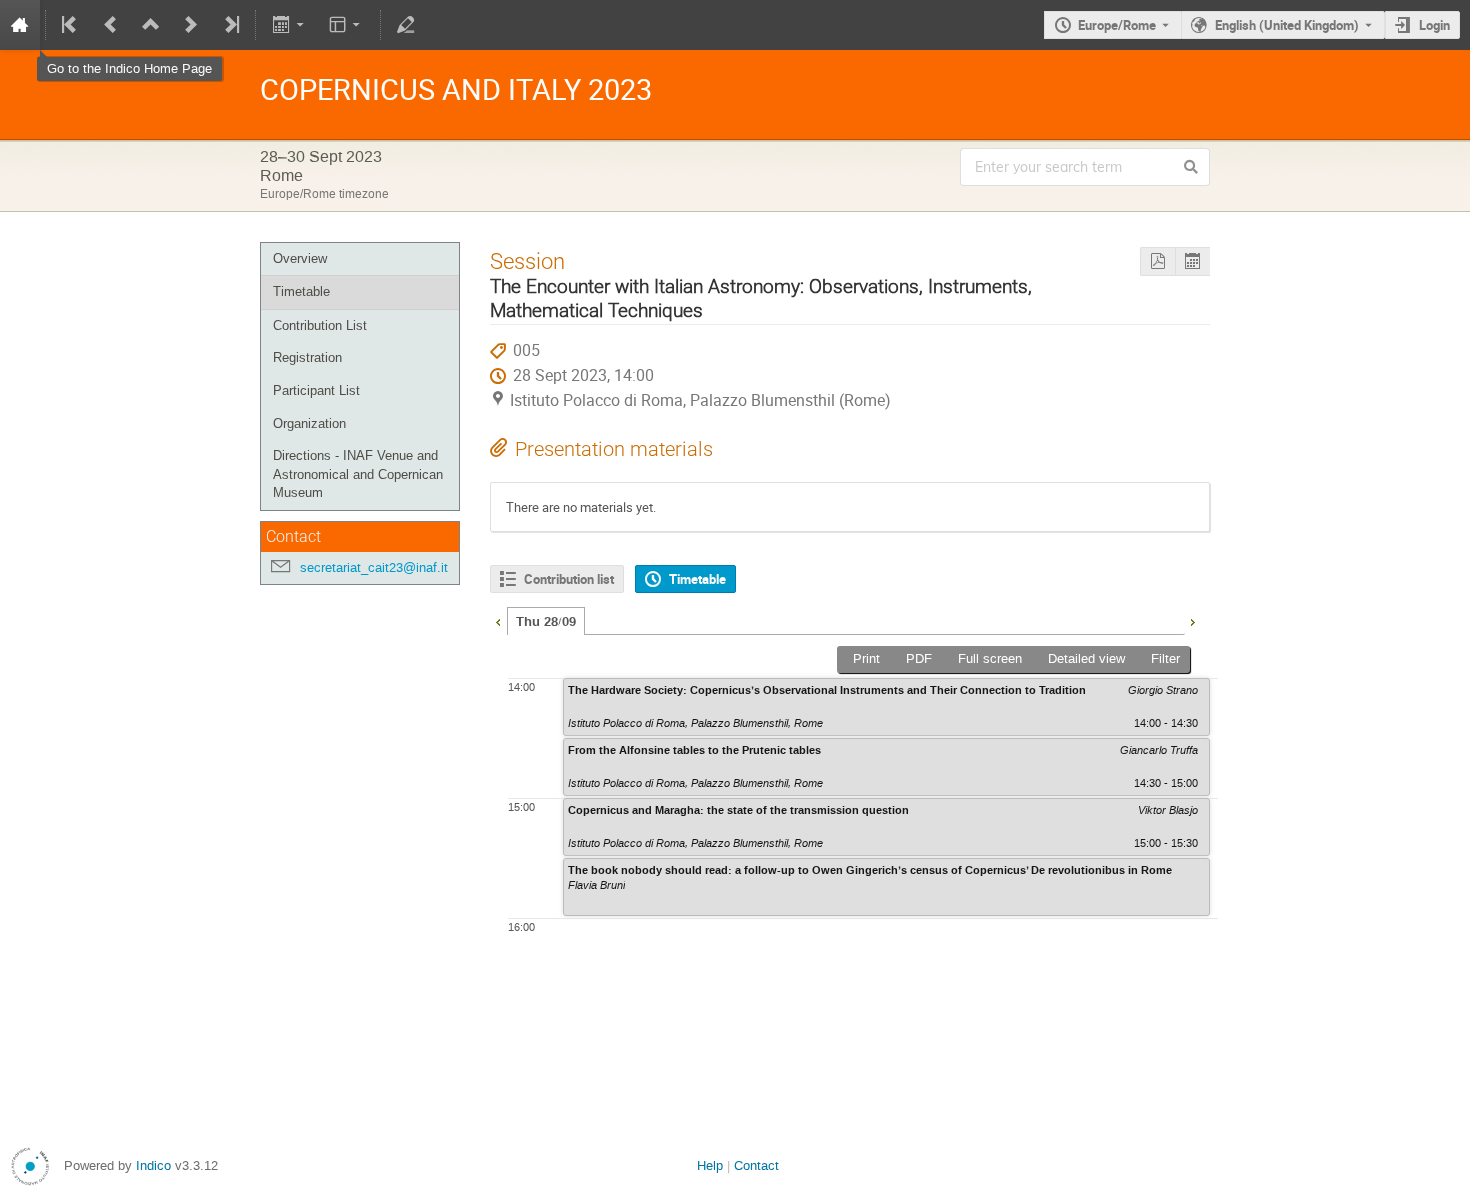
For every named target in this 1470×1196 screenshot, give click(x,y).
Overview (300, 258)
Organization (309, 423)
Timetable (301, 291)
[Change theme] (346, 25)
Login (1434, 25)
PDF (919, 658)
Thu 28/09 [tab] (546, 622)
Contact (756, 1165)
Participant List (316, 390)
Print (866, 658)
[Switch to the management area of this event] (406, 25)
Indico (153, 1165)
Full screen (990, 658)
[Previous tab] (498, 620)
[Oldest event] (71, 25)
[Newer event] (191, 25)
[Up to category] (151, 25)
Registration (307, 357)
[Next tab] (1192, 620)
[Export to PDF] (1157, 261)
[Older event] (111, 25)
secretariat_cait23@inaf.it (374, 567)
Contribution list (569, 579)
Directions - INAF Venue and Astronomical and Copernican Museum (358, 474)
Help (710, 1165)
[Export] (289, 25)
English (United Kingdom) (1287, 25)
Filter (1165, 658)
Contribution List (320, 325)
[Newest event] (230, 25)
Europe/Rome (1117, 25)
